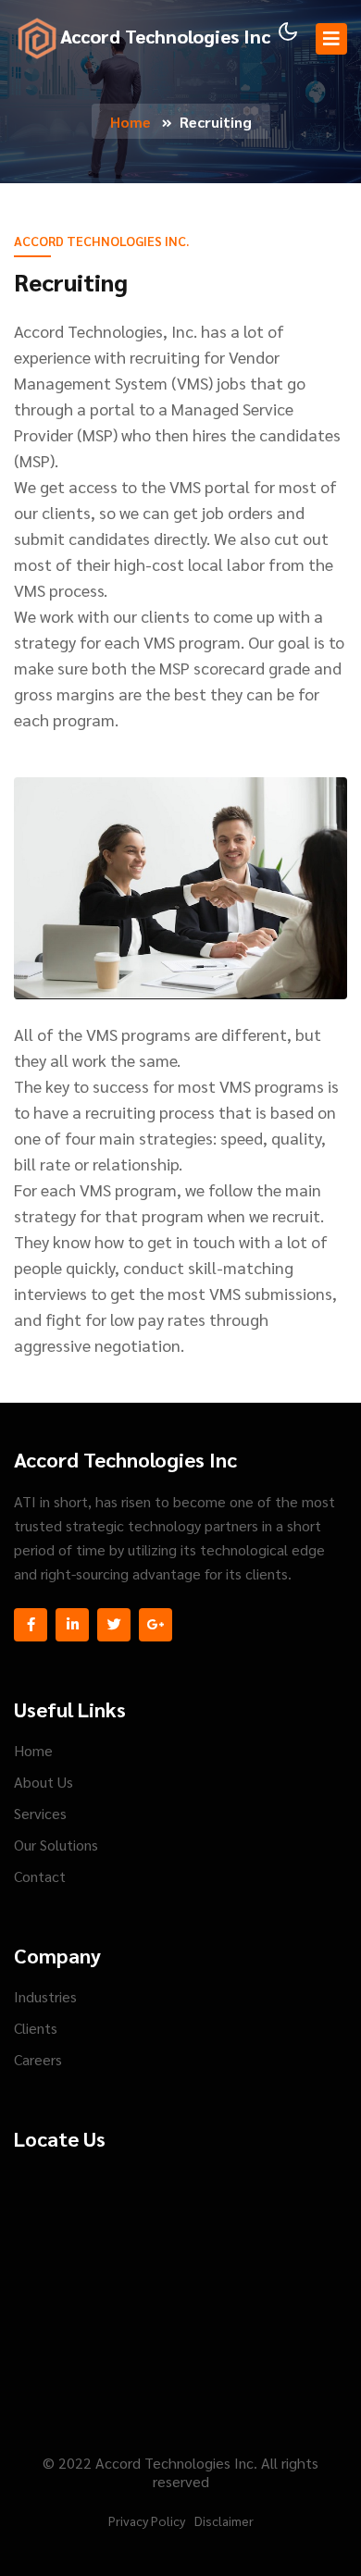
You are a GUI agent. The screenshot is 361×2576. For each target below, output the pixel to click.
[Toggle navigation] (331, 39)
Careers (38, 2059)
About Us (44, 1782)
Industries (45, 1996)
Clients (36, 2028)
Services (40, 1813)
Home (131, 122)
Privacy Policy (147, 2520)
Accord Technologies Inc (165, 36)
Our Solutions (56, 1845)
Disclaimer (224, 2520)
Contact (40, 1876)
